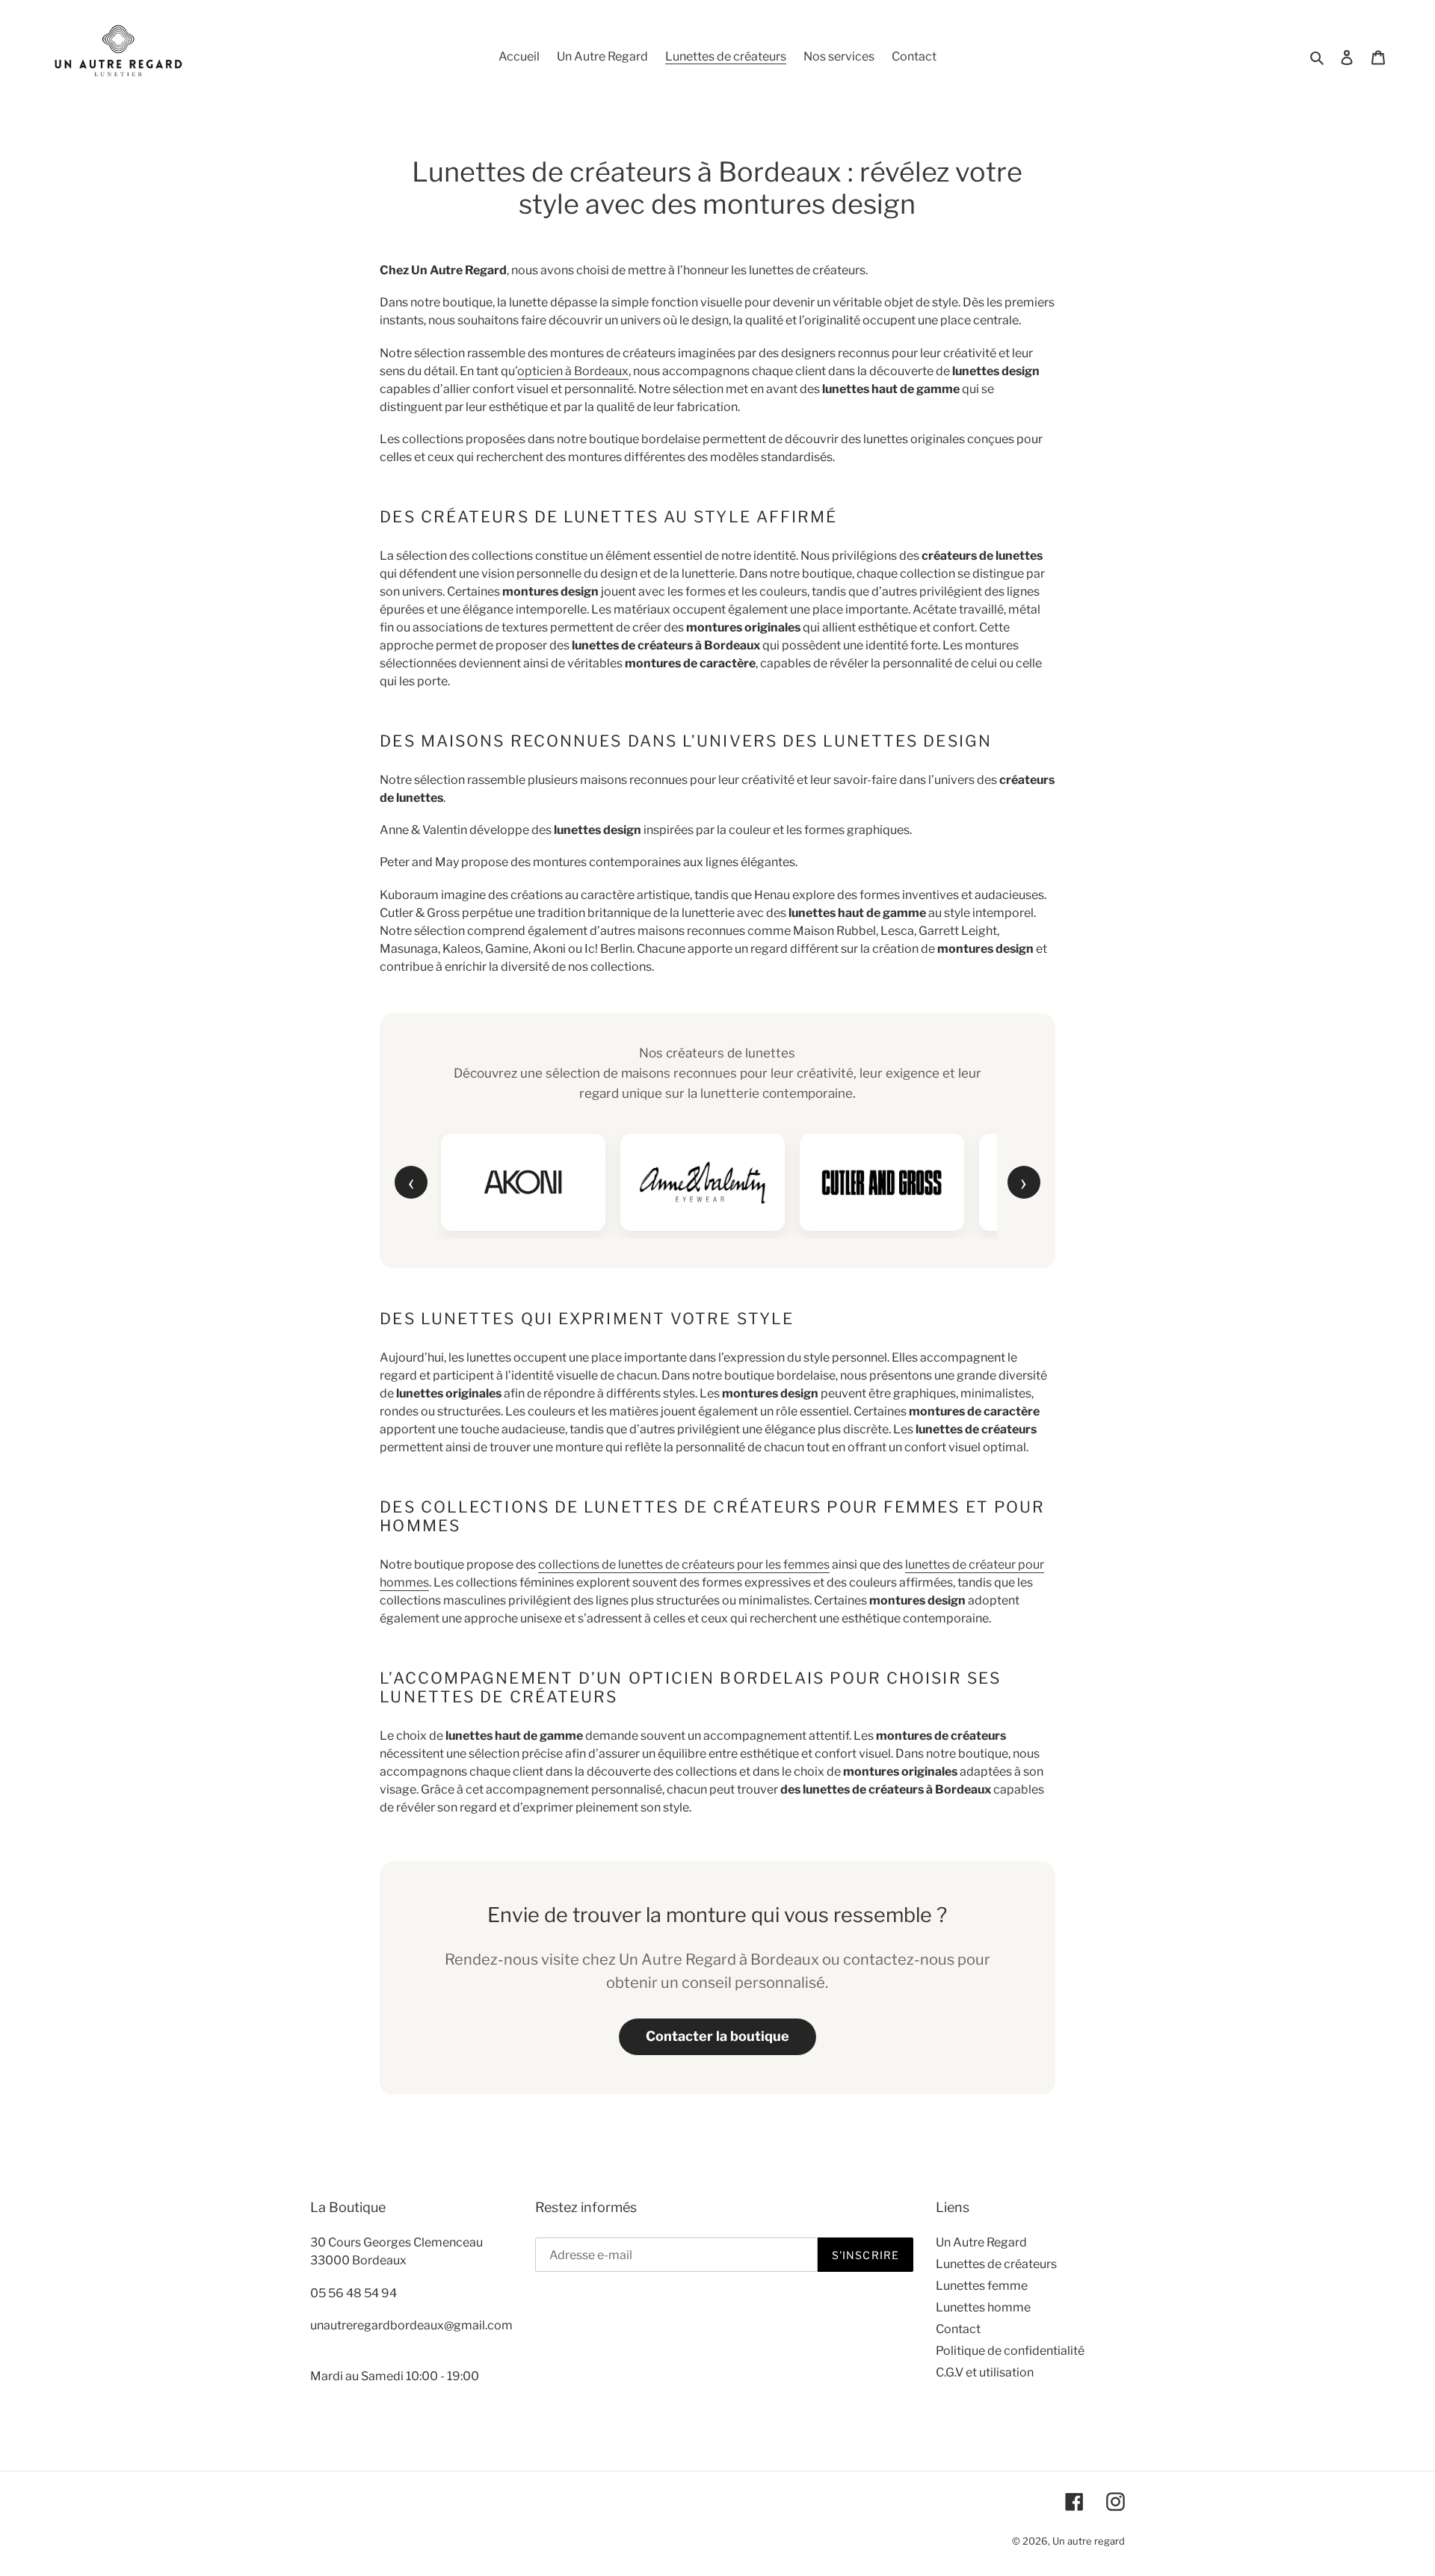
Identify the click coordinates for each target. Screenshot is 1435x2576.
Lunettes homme (983, 2307)
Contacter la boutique (717, 2036)
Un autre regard (1089, 2541)
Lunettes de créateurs (996, 2264)
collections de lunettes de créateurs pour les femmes (684, 1565)
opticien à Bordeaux (573, 371)
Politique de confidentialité (1010, 2351)
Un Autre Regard (981, 2242)
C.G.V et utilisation (985, 2372)
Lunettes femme (982, 2286)
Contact (958, 2329)
